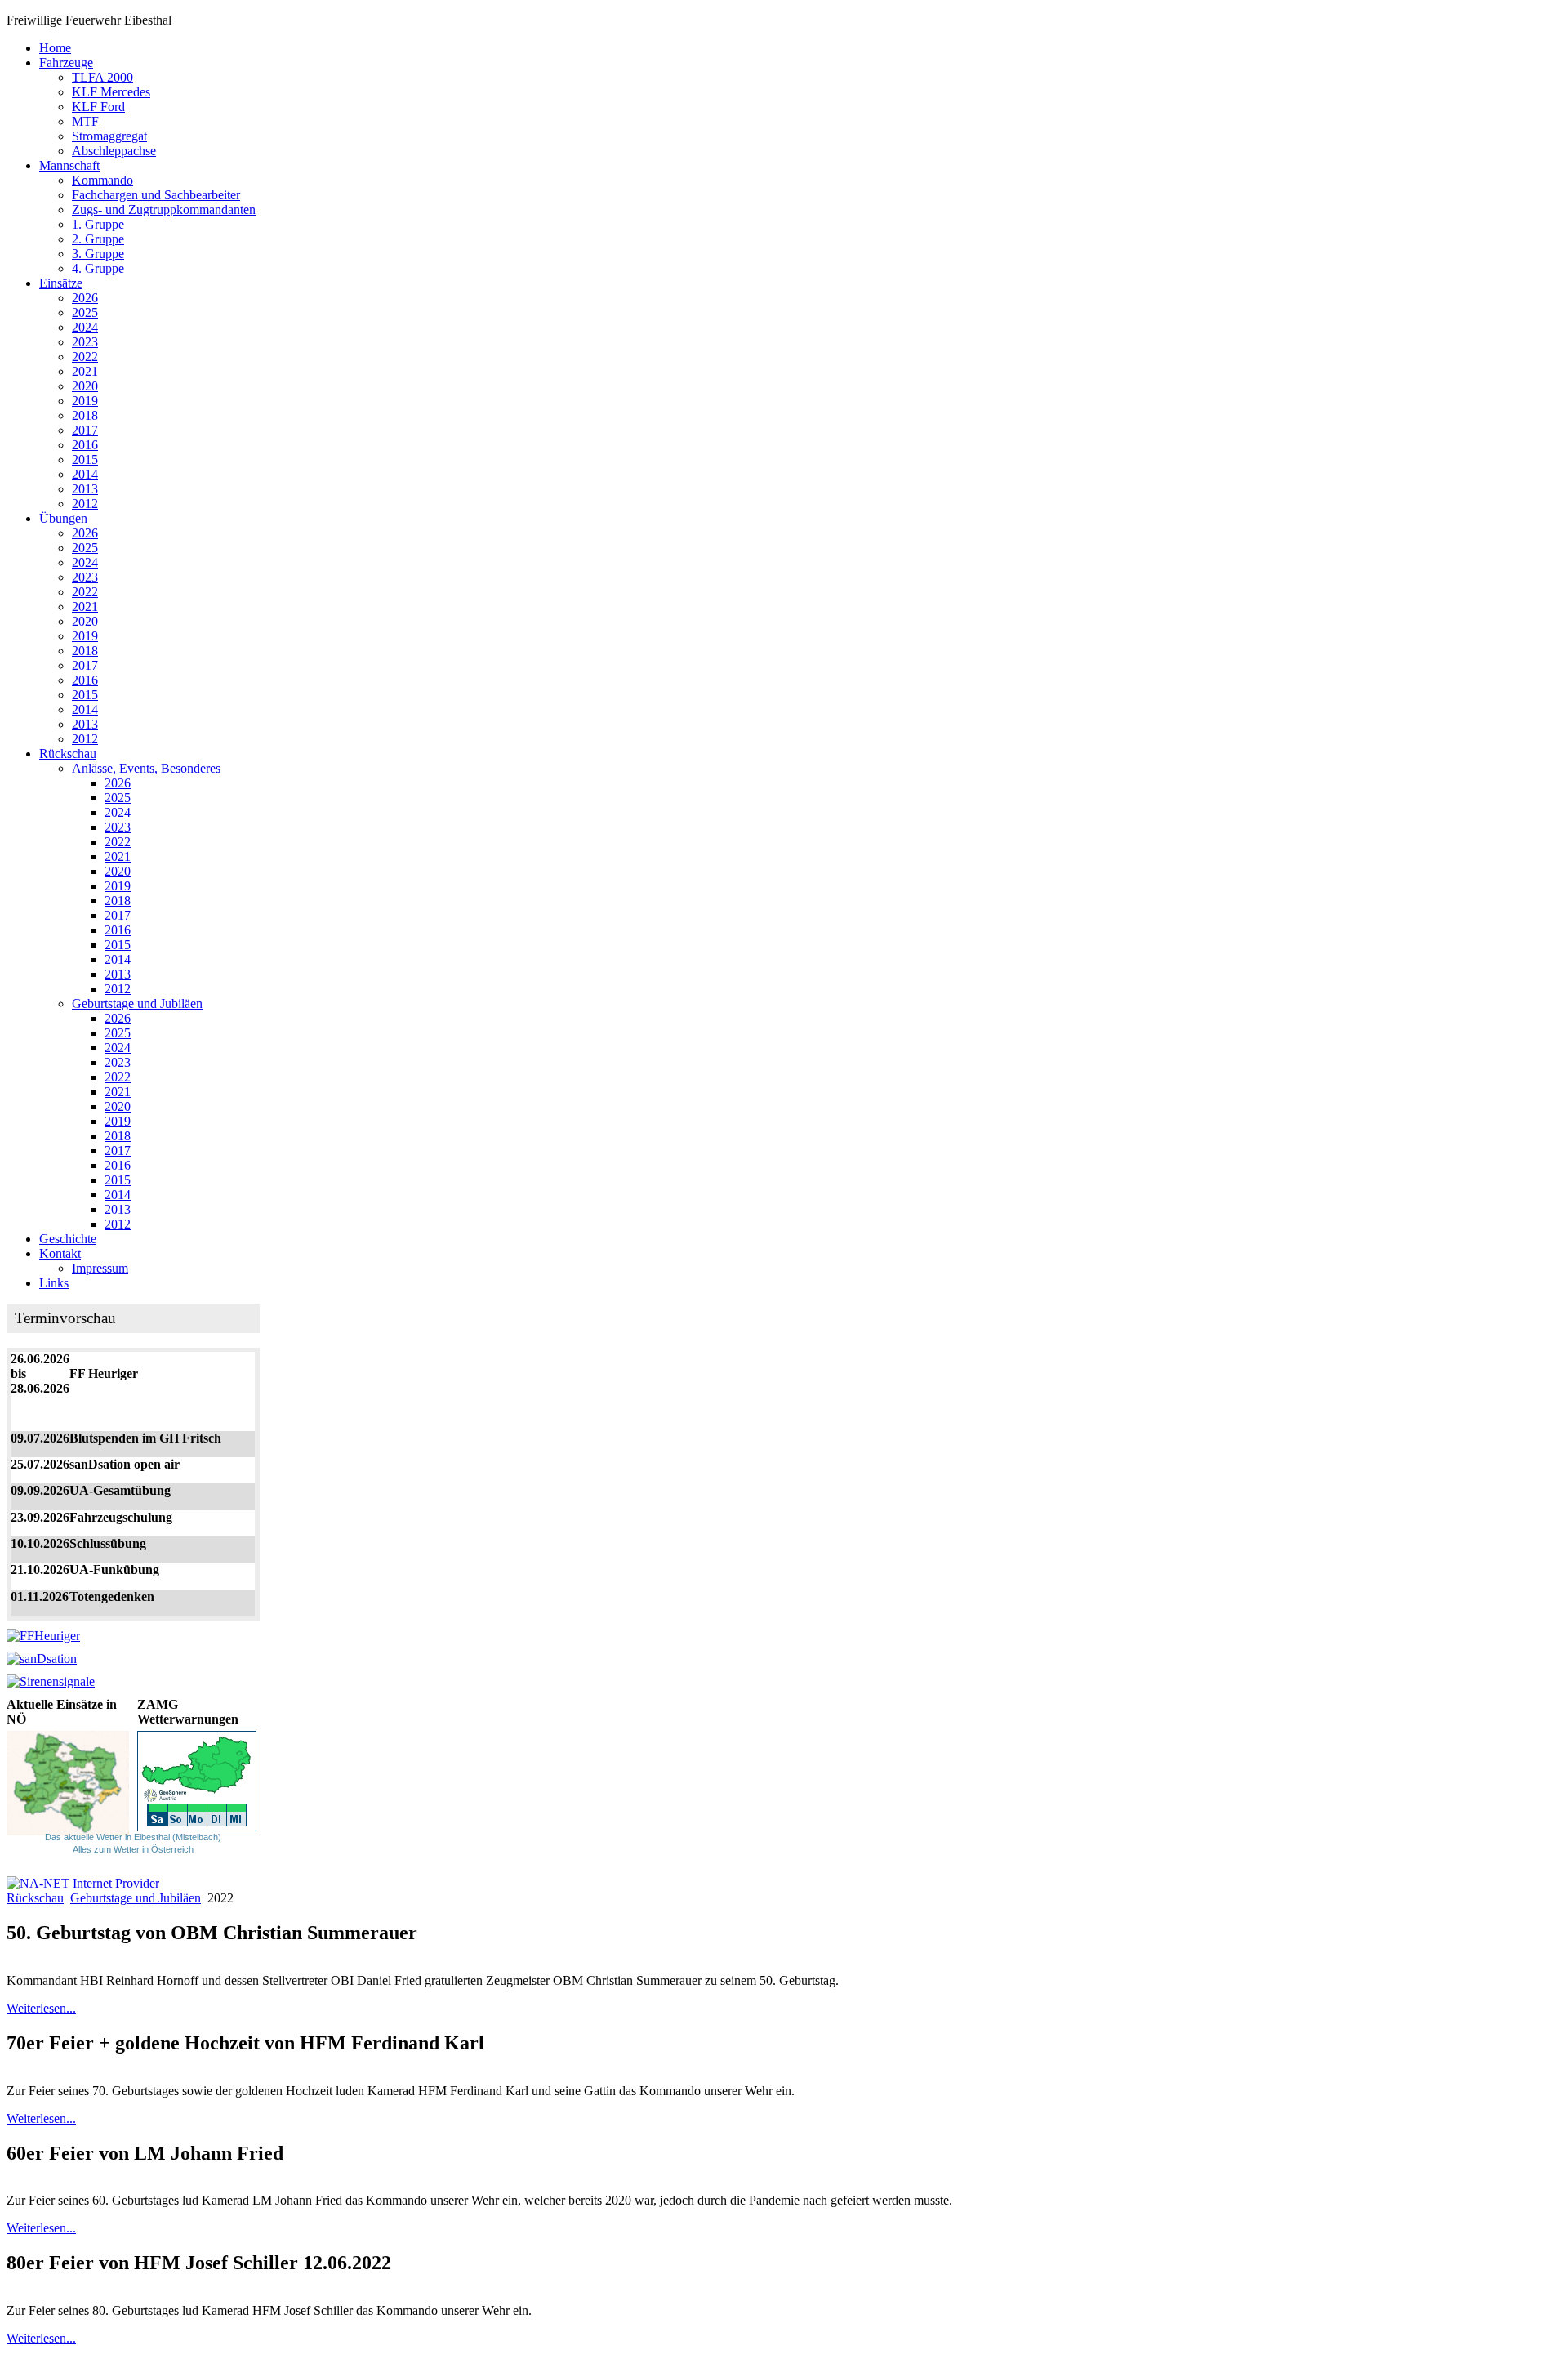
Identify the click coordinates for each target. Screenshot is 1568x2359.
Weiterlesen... (41, 2008)
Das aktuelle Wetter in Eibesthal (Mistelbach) (133, 1837)
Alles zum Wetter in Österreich (133, 1849)
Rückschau (35, 1898)
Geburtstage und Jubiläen (136, 1898)
